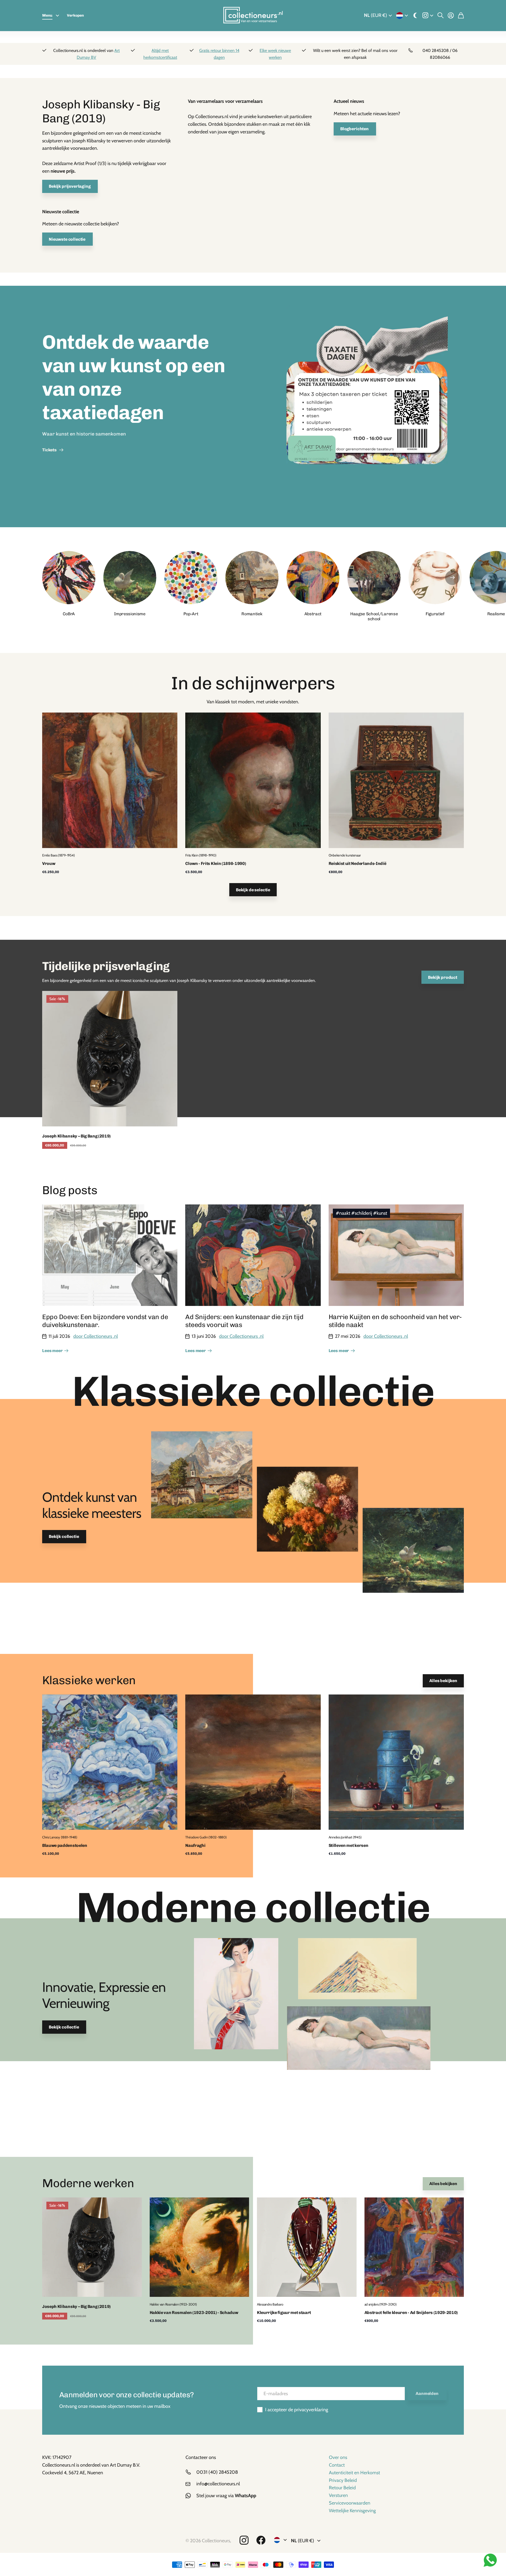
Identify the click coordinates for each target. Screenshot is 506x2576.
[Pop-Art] (191, 578)
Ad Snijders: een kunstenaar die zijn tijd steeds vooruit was (244, 1321)
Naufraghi (195, 1845)
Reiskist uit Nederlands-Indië (357, 863)
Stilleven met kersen (349, 1845)
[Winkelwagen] (461, 16)
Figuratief (435, 614)
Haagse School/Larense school (374, 616)
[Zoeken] (441, 16)
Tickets (50, 450)
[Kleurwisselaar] (415, 16)
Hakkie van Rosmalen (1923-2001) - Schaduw (194, 2313)
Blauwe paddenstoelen (65, 1845)
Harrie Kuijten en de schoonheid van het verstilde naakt (396, 1321)
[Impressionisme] (130, 578)
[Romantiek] (252, 578)
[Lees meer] (428, 16)
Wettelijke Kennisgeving (352, 2511)
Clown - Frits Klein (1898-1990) (216, 863)
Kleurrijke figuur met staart (284, 2313)
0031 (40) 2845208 (217, 2472)
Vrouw (49, 863)
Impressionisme (130, 614)
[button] (452, 578)
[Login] (451, 16)
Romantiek (252, 614)
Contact (337, 2465)
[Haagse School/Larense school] (374, 578)
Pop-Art (191, 614)
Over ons (338, 2457)
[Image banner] (367, 406)
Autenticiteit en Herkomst (354, 2473)
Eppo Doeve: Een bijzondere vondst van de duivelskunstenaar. (105, 1321)
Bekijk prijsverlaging (70, 186)
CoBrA (69, 614)
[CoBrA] (69, 578)
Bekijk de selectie (253, 890)
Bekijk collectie (64, 1537)
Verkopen (75, 15)
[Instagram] (244, 2540)
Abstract (313, 614)
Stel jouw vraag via (226, 2496)
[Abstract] (313, 578)
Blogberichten (355, 129)
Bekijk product (443, 977)
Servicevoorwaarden (350, 2503)
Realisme (496, 614)
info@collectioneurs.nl (218, 2484)
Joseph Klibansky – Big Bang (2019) (76, 1136)
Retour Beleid (342, 2488)
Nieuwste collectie (67, 239)
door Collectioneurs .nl (96, 1336)
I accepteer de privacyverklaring (297, 2410)
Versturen (338, 2495)
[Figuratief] (435, 578)
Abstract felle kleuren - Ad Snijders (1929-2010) (411, 2313)
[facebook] (261, 2540)
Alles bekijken (443, 1681)
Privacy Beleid (343, 2480)
